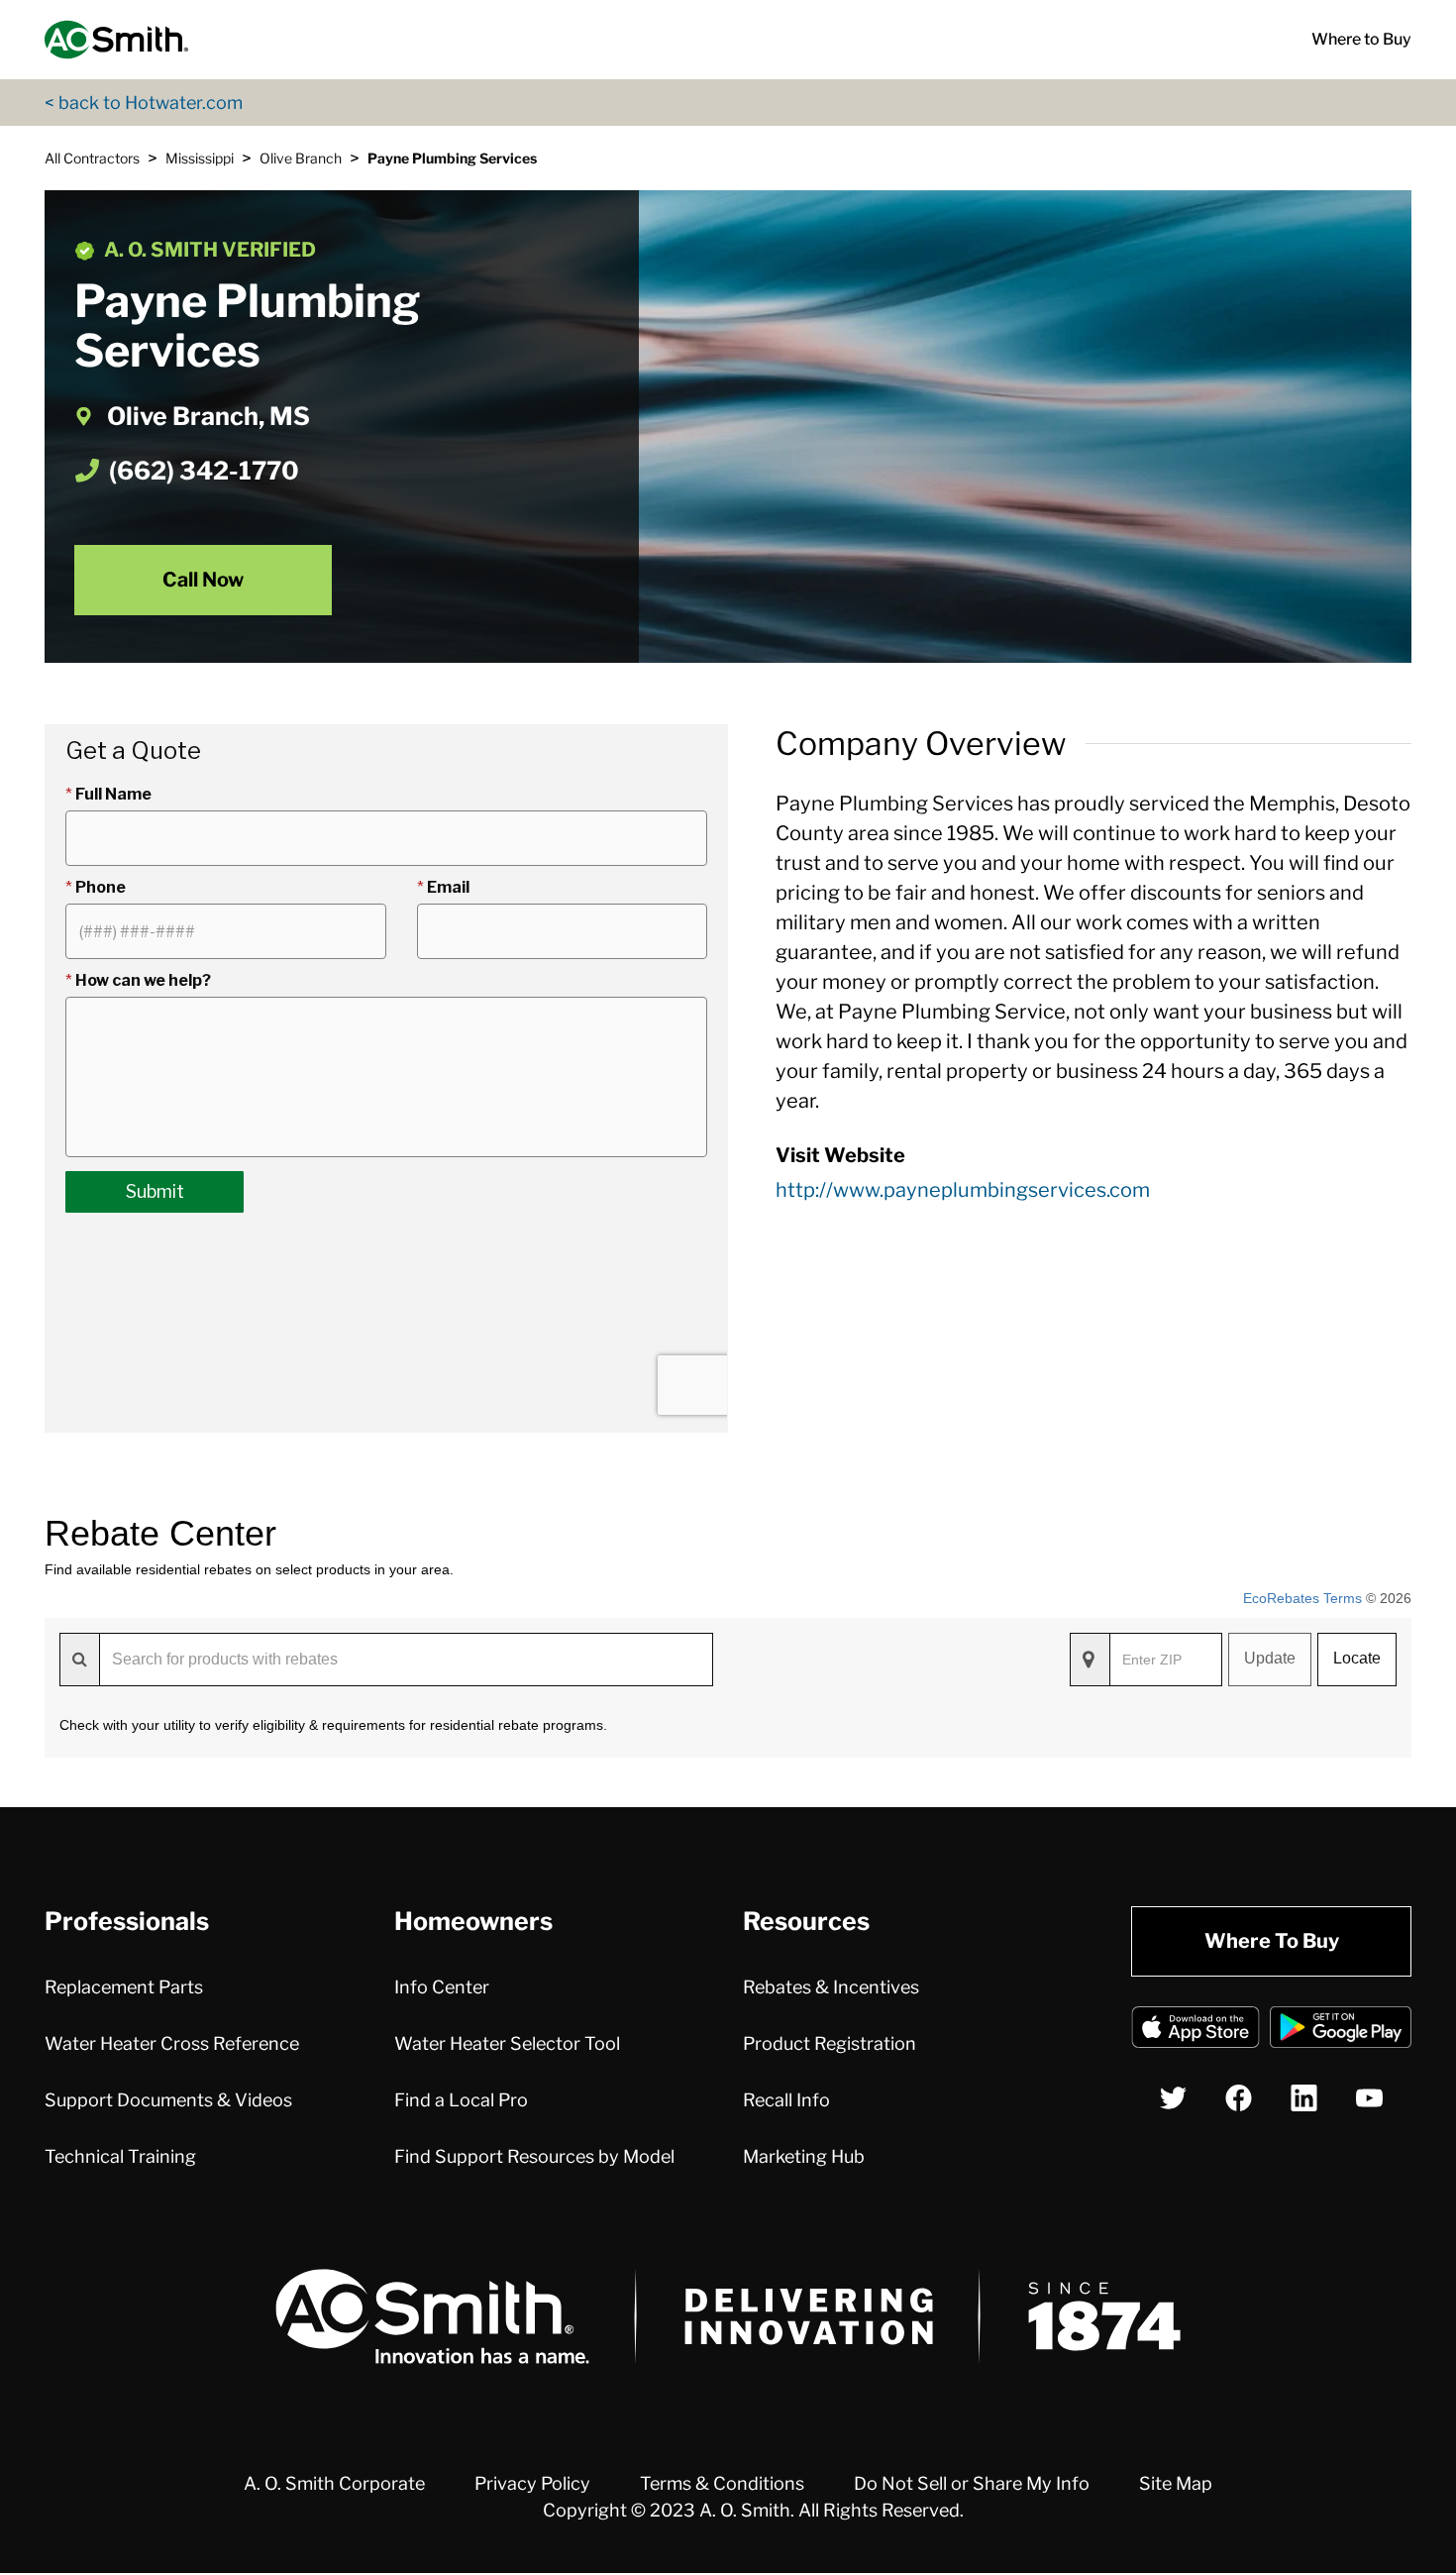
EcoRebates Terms (1302, 1598)
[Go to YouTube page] (1369, 2098)
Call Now (203, 580)
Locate (1357, 1658)
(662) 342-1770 (204, 471)
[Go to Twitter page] (1173, 2098)
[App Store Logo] (1196, 2031)
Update (1270, 1658)
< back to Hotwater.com (144, 103)
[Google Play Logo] (1341, 2031)
